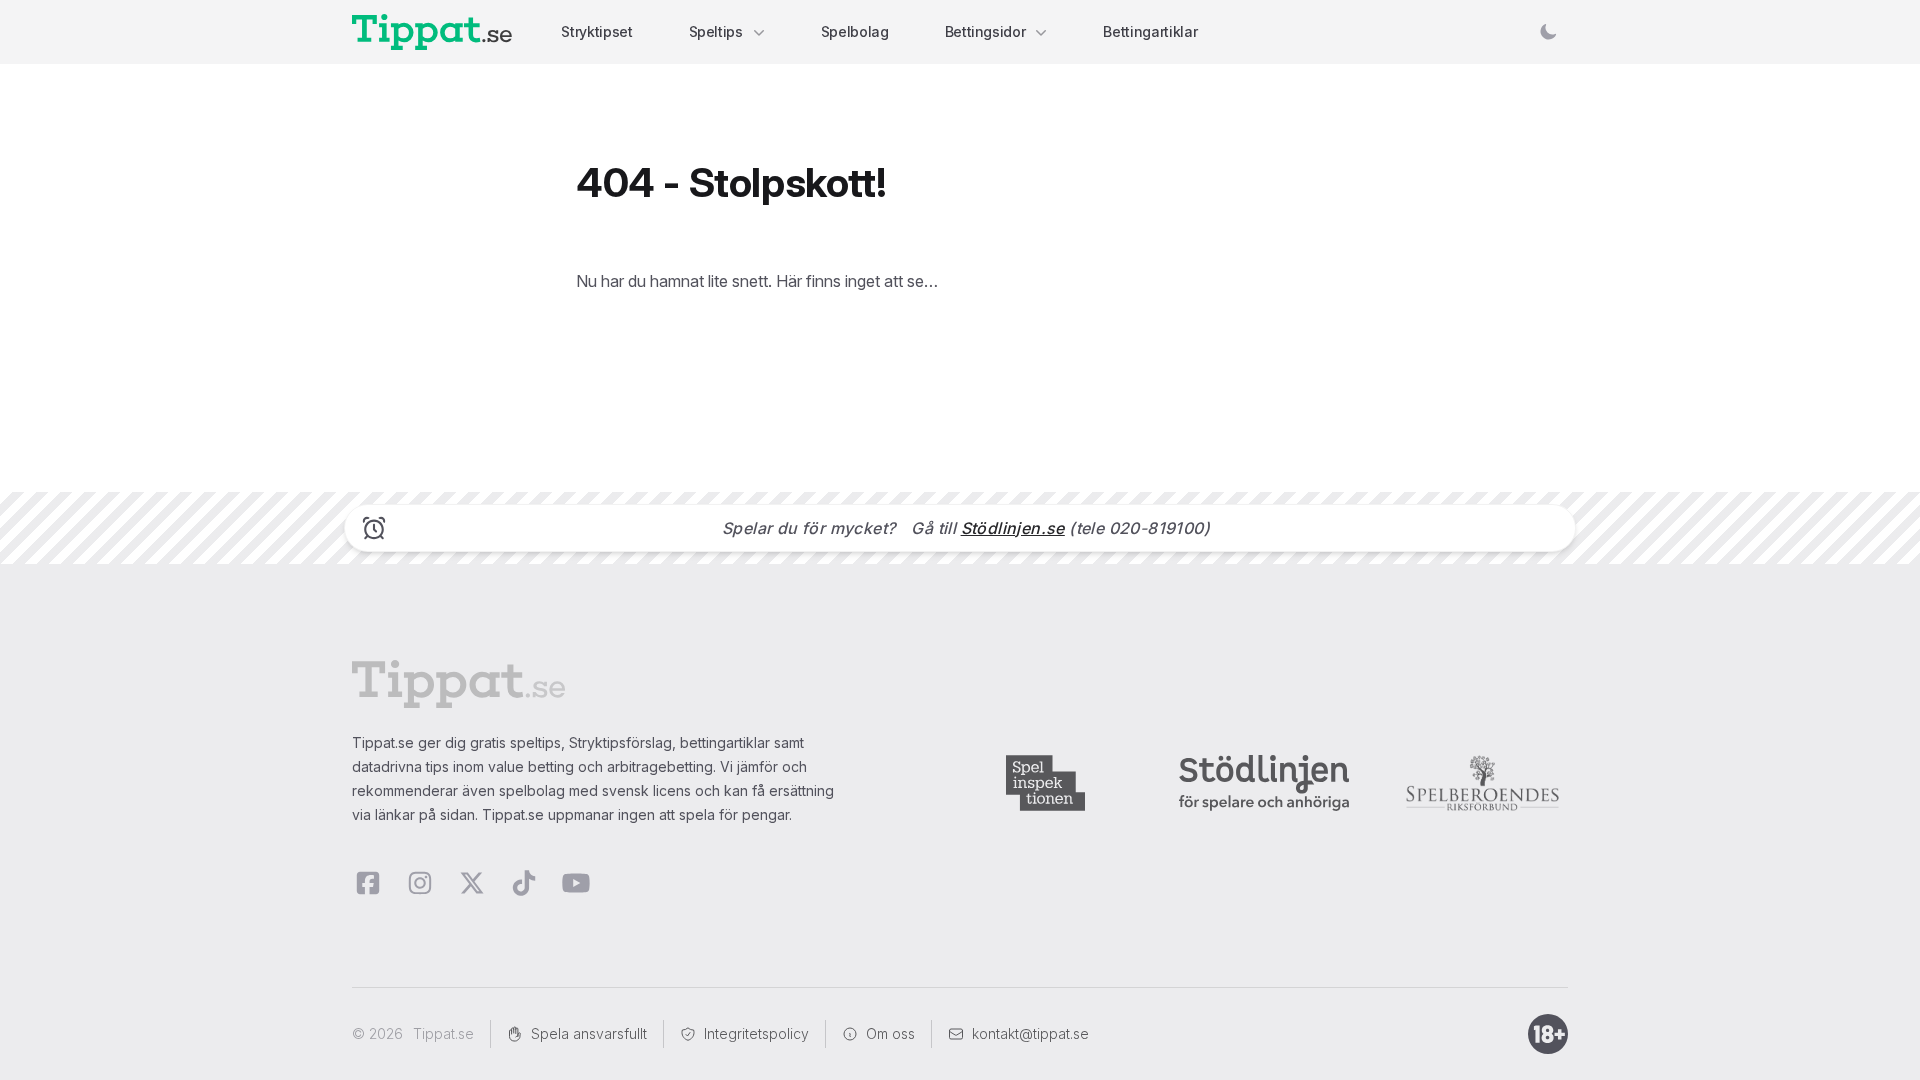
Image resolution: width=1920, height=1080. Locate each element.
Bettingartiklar (1150, 31)
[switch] (1548, 32)
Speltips (716, 31)
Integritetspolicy (756, 1033)
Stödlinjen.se (1013, 528)
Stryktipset (596, 31)
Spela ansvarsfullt (589, 1033)
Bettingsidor (985, 31)
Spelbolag (855, 31)
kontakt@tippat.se (1030, 1033)
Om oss (890, 1033)
